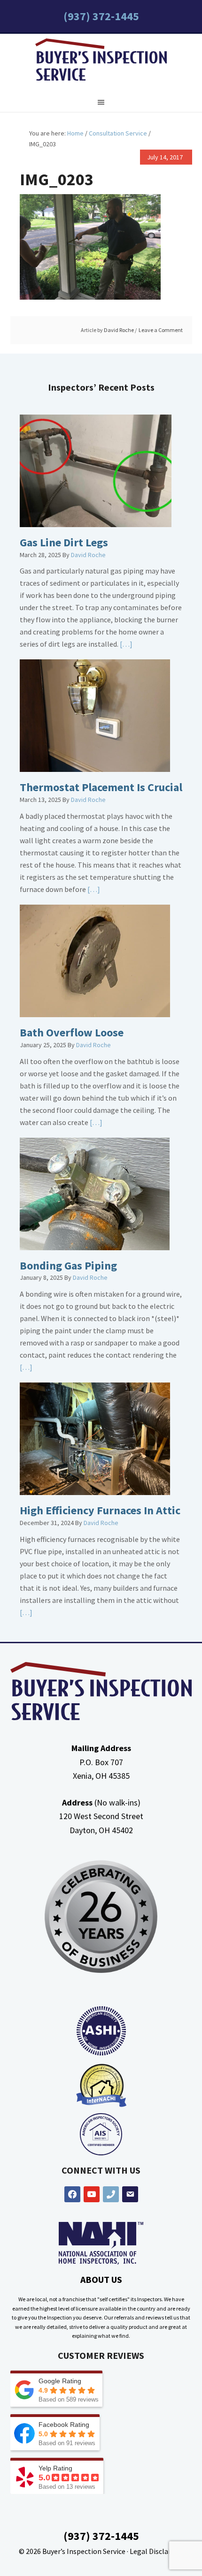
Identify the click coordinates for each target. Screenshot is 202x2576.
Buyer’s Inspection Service (84, 2551)
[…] (125, 644)
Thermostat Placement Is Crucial (101, 787)
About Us (101, 2279)
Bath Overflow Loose (72, 1032)
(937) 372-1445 (101, 16)
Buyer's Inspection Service (101, 62)
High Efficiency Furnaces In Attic (100, 1510)
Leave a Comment (161, 330)
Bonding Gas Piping (68, 1265)
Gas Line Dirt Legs (64, 542)
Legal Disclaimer (156, 2551)
